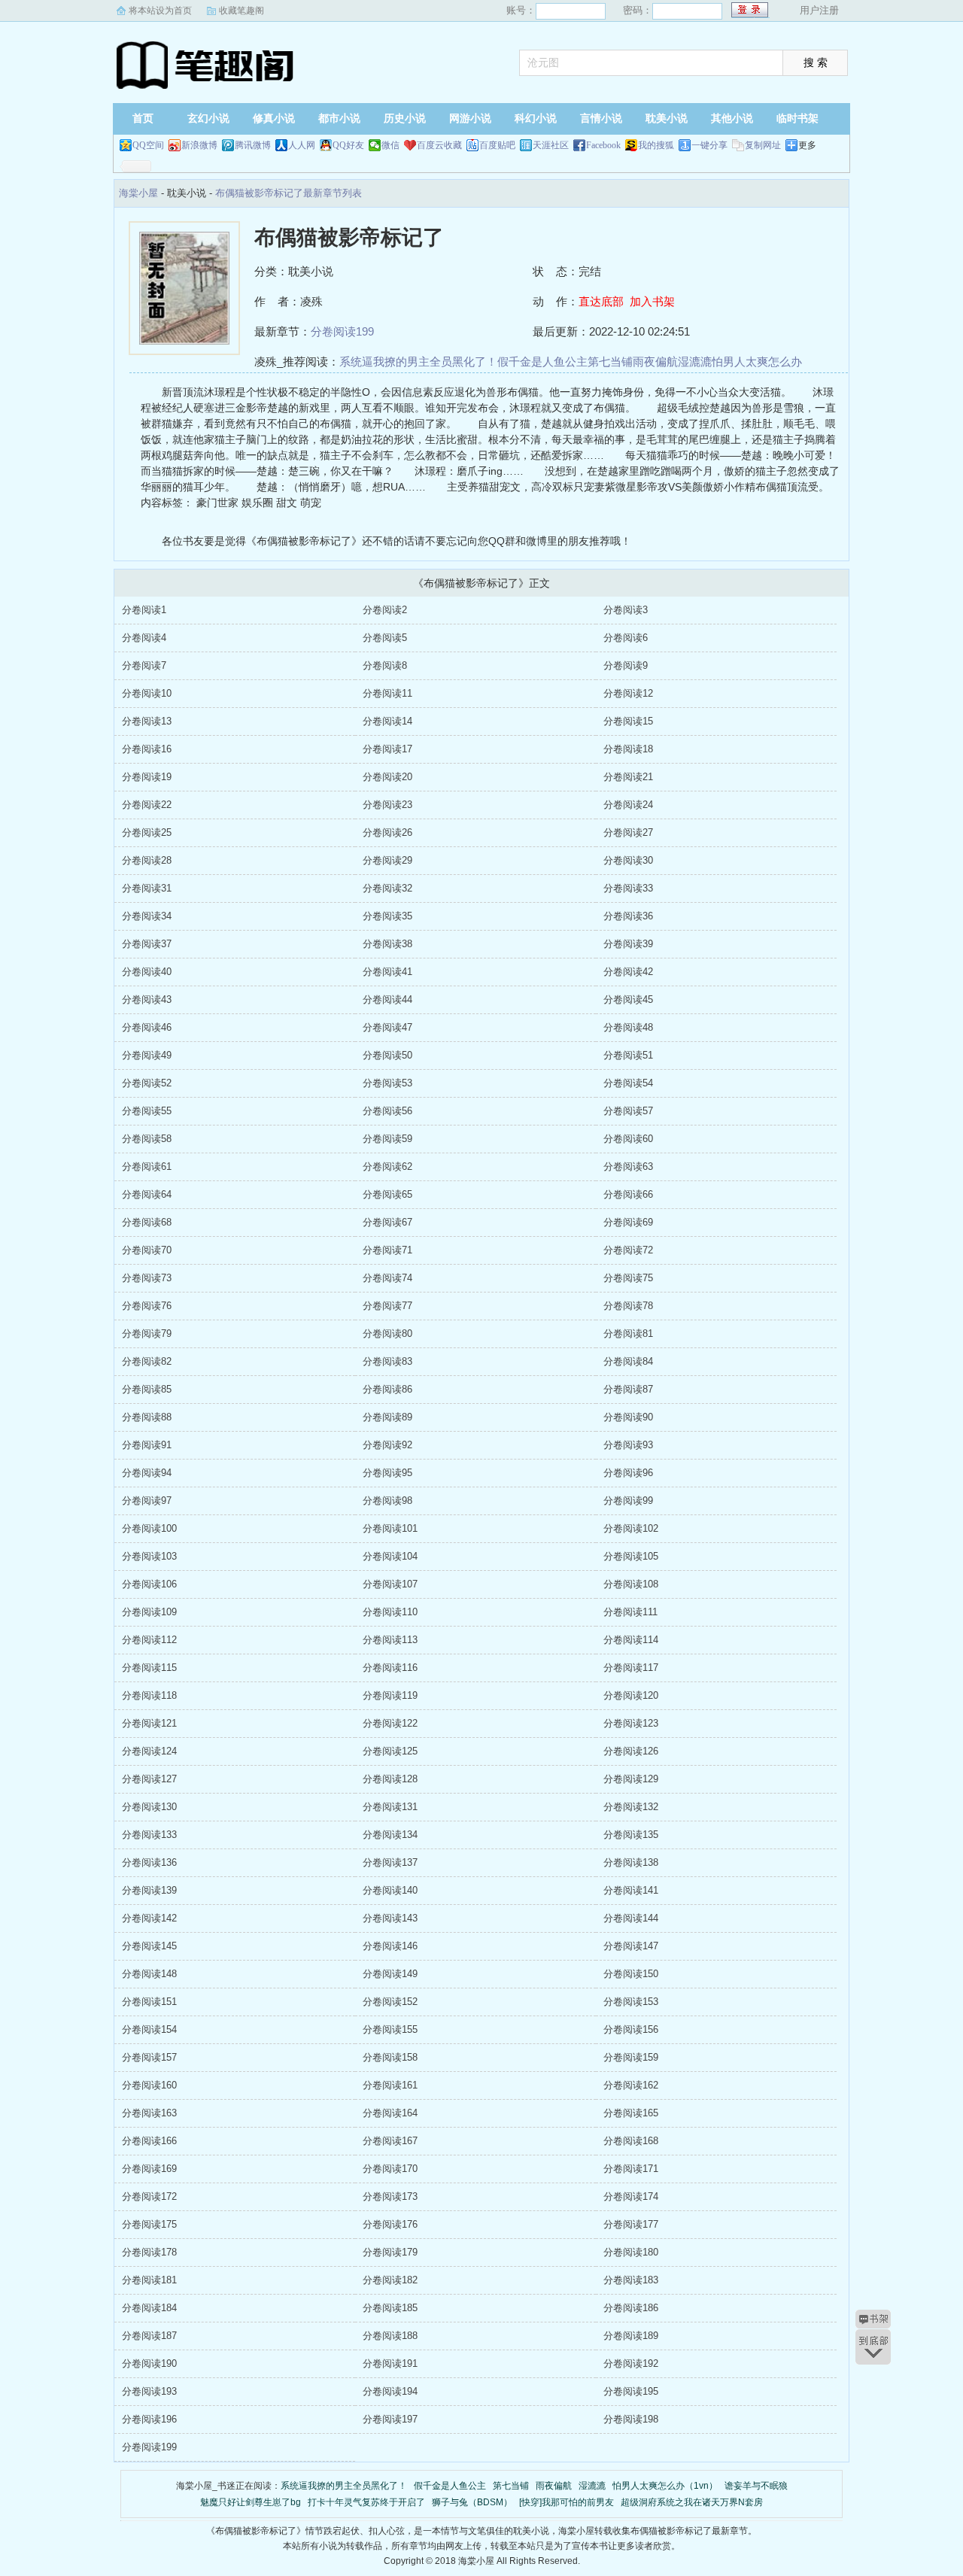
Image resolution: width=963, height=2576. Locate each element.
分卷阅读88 (147, 1417)
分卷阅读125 (390, 1751)
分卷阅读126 (631, 1751)
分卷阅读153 (631, 2002)
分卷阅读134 (390, 1835)
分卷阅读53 (387, 1083)
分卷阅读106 (149, 1584)
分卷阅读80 (387, 1334)
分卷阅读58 (147, 1139)
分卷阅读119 (390, 1695)
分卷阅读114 (631, 1640)
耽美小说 (667, 118)
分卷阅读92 (387, 1445)
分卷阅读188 (390, 2336)
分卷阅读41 (387, 972)
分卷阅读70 (147, 1250)
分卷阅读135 (631, 1835)
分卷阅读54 (628, 1083)
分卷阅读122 (390, 1723)
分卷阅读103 (149, 1556)
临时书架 (797, 118)
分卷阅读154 (149, 2029)
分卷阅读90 (628, 1417)
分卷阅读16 (147, 749)
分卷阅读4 (144, 638)
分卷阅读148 (149, 1974)
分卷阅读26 (387, 832)
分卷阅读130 (149, 1807)
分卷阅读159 (631, 2057)
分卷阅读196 (149, 2419)
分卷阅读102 (631, 1528)
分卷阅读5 (385, 638)
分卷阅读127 (149, 1779)
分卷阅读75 (628, 1278)
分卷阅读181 (149, 2280)
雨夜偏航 (655, 361)
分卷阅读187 (149, 2336)
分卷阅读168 (631, 2141)
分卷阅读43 (147, 999)
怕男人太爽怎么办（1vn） (665, 2486)
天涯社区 (551, 145)
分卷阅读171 (631, 2169)
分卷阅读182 (390, 2280)
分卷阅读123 (631, 1723)
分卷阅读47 (387, 1027)
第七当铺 (610, 361)
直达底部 (601, 301)
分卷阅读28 (147, 860)
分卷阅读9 (626, 665)
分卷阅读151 (149, 2002)
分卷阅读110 (390, 1612)
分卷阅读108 (631, 1584)
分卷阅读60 (628, 1139)
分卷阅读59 (387, 1139)
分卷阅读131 (390, 1807)
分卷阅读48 (628, 1027)
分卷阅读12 (628, 693)
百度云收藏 (439, 145)
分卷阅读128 (390, 1779)
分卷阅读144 (631, 1918)
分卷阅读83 (387, 1361)
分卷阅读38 (387, 944)
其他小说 (732, 118)
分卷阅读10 (147, 693)
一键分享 (709, 145)
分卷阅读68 (147, 1222)
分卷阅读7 (144, 665)
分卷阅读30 (628, 860)
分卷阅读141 (631, 1890)
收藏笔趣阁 (242, 11)
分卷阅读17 (387, 749)
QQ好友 (348, 145)
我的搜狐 (656, 145)
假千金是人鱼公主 (542, 361)
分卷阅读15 (628, 721)
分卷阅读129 (631, 1779)
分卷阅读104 (390, 1556)
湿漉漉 (695, 361)
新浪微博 (199, 145)
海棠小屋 (207, 64)
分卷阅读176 (390, 2224)
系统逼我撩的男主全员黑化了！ (418, 361)
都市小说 (339, 118)
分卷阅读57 (628, 1111)
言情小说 (601, 118)
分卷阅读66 (628, 1194)
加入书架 (652, 301)
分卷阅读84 (628, 1361)
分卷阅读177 (631, 2224)
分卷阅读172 (149, 2196)
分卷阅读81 (628, 1334)
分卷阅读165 (631, 2113)
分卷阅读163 (149, 2113)
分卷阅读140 (390, 1890)
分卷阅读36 (628, 916)
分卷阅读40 (147, 972)
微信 (390, 145)
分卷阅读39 (628, 944)
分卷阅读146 (390, 1946)
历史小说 (405, 118)
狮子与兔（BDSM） (472, 2502)
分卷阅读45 (628, 999)
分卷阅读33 (628, 888)
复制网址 (763, 145)
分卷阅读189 (631, 2336)
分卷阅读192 (631, 2363)
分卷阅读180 (631, 2252)
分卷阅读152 (390, 2002)
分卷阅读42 (628, 972)
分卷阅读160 (149, 2085)
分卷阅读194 (390, 2391)
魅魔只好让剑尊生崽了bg (251, 2502)
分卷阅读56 (387, 1111)
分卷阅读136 (149, 1862)
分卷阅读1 (144, 610)
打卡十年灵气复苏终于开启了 (366, 2502)
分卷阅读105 (631, 1556)
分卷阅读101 (390, 1528)
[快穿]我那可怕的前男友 (567, 2502)
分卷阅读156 (631, 2029)
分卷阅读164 (390, 2113)
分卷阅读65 (387, 1194)
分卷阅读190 (149, 2363)
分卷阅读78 (628, 1306)
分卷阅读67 (387, 1222)
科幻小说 (536, 118)
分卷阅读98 (387, 1501)
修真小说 (274, 118)
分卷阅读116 (390, 1668)
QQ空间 (148, 145)
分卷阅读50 (387, 1055)
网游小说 (470, 118)
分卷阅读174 (631, 2196)
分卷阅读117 (631, 1668)
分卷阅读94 (147, 1473)
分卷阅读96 (628, 1473)
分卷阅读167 (390, 2141)
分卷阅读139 (149, 1890)
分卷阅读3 (626, 610)
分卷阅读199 (342, 331)
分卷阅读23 (387, 805)
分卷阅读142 (149, 1918)
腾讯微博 (253, 145)
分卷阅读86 (387, 1389)
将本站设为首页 (160, 11)
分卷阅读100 (149, 1528)
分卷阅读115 (149, 1668)
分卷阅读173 (390, 2196)
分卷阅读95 (387, 1473)
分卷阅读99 (628, 1501)
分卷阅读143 (390, 1918)
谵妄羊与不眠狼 (756, 2486)
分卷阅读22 (147, 805)
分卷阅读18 (628, 749)
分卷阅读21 (628, 777)
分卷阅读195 (631, 2391)
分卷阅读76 (147, 1306)
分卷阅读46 (147, 1027)
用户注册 (819, 10)
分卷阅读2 (385, 610)
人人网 (302, 145)
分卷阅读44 (387, 999)
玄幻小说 (208, 118)
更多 (807, 145)
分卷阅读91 (147, 1445)
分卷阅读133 (149, 1835)
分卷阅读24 (628, 805)
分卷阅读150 (631, 1974)
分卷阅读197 (390, 2419)
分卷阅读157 (149, 2057)
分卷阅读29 (387, 860)
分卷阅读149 (390, 1974)
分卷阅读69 (628, 1222)
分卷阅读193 (149, 2391)
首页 (143, 118)
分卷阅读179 (390, 2252)
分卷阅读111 (630, 1612)
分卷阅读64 (147, 1194)
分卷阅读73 (147, 1278)
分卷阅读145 (149, 1946)
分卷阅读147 (631, 1946)
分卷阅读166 (149, 2141)
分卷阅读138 (631, 1862)
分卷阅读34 (147, 916)
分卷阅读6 (626, 638)
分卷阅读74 (387, 1278)
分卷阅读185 (390, 2308)
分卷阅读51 (628, 1055)
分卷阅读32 (387, 888)
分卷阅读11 (387, 693)
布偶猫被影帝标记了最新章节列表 (289, 193)
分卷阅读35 (387, 916)
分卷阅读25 (147, 832)
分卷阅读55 (147, 1111)
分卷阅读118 (149, 1695)
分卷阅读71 (387, 1250)
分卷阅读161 (390, 2085)
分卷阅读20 (387, 777)
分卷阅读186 (631, 2308)
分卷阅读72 (628, 1250)
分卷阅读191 (390, 2363)
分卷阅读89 (387, 1417)
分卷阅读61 (147, 1166)
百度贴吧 (497, 145)
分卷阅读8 (385, 665)
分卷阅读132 (631, 1807)
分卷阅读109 (149, 1612)
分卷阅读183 (631, 2280)
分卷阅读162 (631, 2085)
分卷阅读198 (631, 2419)
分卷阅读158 (390, 2057)
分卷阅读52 (147, 1083)
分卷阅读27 (628, 832)
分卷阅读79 (147, 1334)
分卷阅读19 (147, 777)
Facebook (603, 145)
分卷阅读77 (387, 1306)
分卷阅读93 (628, 1445)
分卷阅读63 (628, 1166)
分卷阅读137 (390, 1862)
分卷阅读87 (628, 1389)
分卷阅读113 (390, 1640)
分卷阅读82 (147, 1361)
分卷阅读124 (149, 1751)
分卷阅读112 (149, 1640)
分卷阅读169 (149, 2169)
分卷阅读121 (149, 1723)
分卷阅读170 (390, 2169)
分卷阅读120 (631, 1695)
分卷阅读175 (149, 2224)
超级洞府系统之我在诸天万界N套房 (692, 2502)
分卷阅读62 (387, 1166)
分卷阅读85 (147, 1389)
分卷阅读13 (147, 721)
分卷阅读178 (149, 2252)
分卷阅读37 (147, 944)
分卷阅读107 (390, 1584)
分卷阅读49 (147, 1055)
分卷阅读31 (147, 888)
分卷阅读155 (390, 2029)
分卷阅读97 (147, 1501)
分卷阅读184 (149, 2308)
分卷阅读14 (387, 721)
